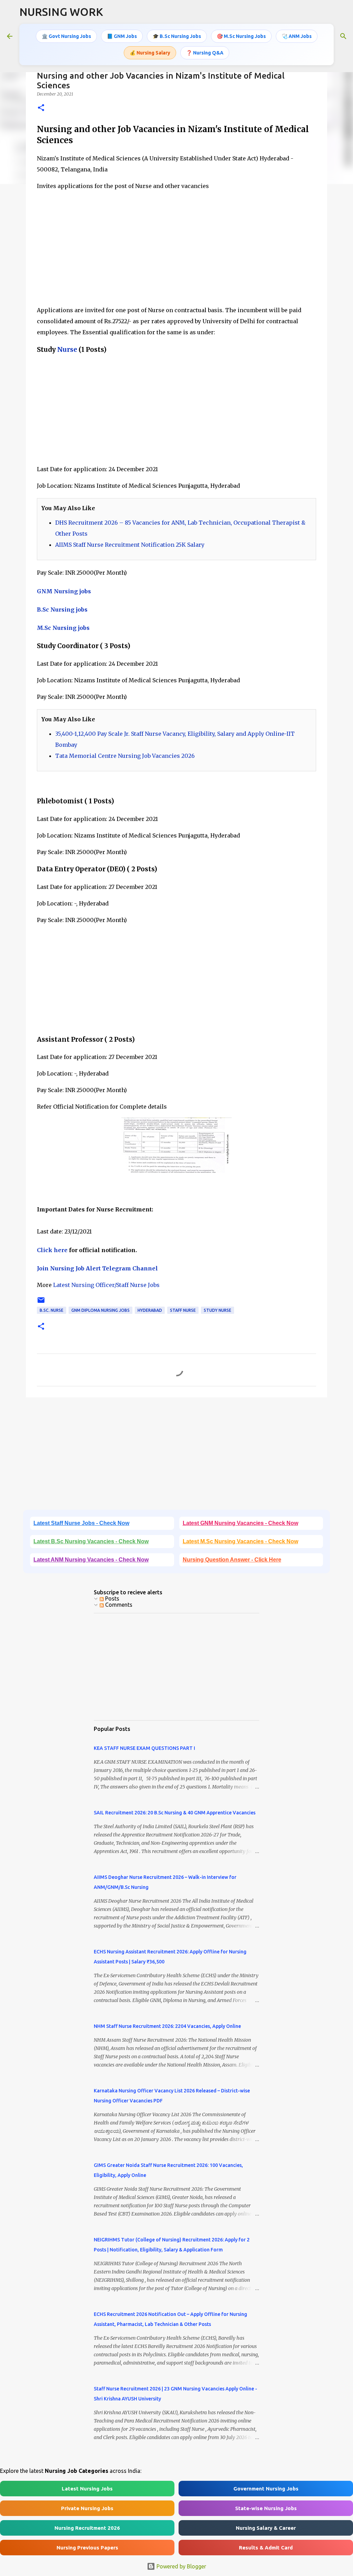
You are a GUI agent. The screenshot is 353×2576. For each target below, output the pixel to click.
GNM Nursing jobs (64, 591)
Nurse (67, 350)
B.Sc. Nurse (52, 1310)
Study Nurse (218, 1310)
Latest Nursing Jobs (87, 2489)
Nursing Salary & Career (266, 2528)
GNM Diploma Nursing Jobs (100, 1310)
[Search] (343, 36)
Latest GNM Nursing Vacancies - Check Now (240, 1523)
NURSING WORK (61, 12)
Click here (52, 1250)
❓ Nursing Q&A (205, 53)
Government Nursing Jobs (266, 2489)
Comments (118, 1605)
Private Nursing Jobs (87, 2508)
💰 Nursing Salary (150, 53)
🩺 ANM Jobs (297, 36)
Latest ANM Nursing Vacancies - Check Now (91, 1560)
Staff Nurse (183, 1310)
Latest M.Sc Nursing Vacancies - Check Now (240, 1541)
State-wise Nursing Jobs (266, 2508)
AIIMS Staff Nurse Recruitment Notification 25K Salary (130, 545)
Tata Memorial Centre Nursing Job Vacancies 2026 (125, 756)
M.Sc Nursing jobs (63, 628)
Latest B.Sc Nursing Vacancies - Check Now (91, 1541)
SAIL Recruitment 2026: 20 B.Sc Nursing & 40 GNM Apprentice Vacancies (175, 1813)
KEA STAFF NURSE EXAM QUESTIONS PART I (144, 1748)
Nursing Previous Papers (87, 2548)
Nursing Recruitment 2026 (87, 2528)
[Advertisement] (176, 251)
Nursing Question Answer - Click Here (232, 1560)
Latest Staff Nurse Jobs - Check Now (81, 1523)
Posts (112, 1598)
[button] (41, 108)
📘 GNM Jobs (122, 36)
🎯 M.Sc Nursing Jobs (241, 36)
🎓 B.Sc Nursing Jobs (177, 36)
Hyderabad (150, 1310)
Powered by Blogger (181, 2566)
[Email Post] (41, 1303)
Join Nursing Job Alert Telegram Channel (97, 1268)
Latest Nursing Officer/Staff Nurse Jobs (106, 1285)
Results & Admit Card (266, 2548)
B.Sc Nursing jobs (62, 610)
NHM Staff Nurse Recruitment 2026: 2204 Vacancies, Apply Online (167, 2026)
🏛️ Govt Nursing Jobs (66, 36)
